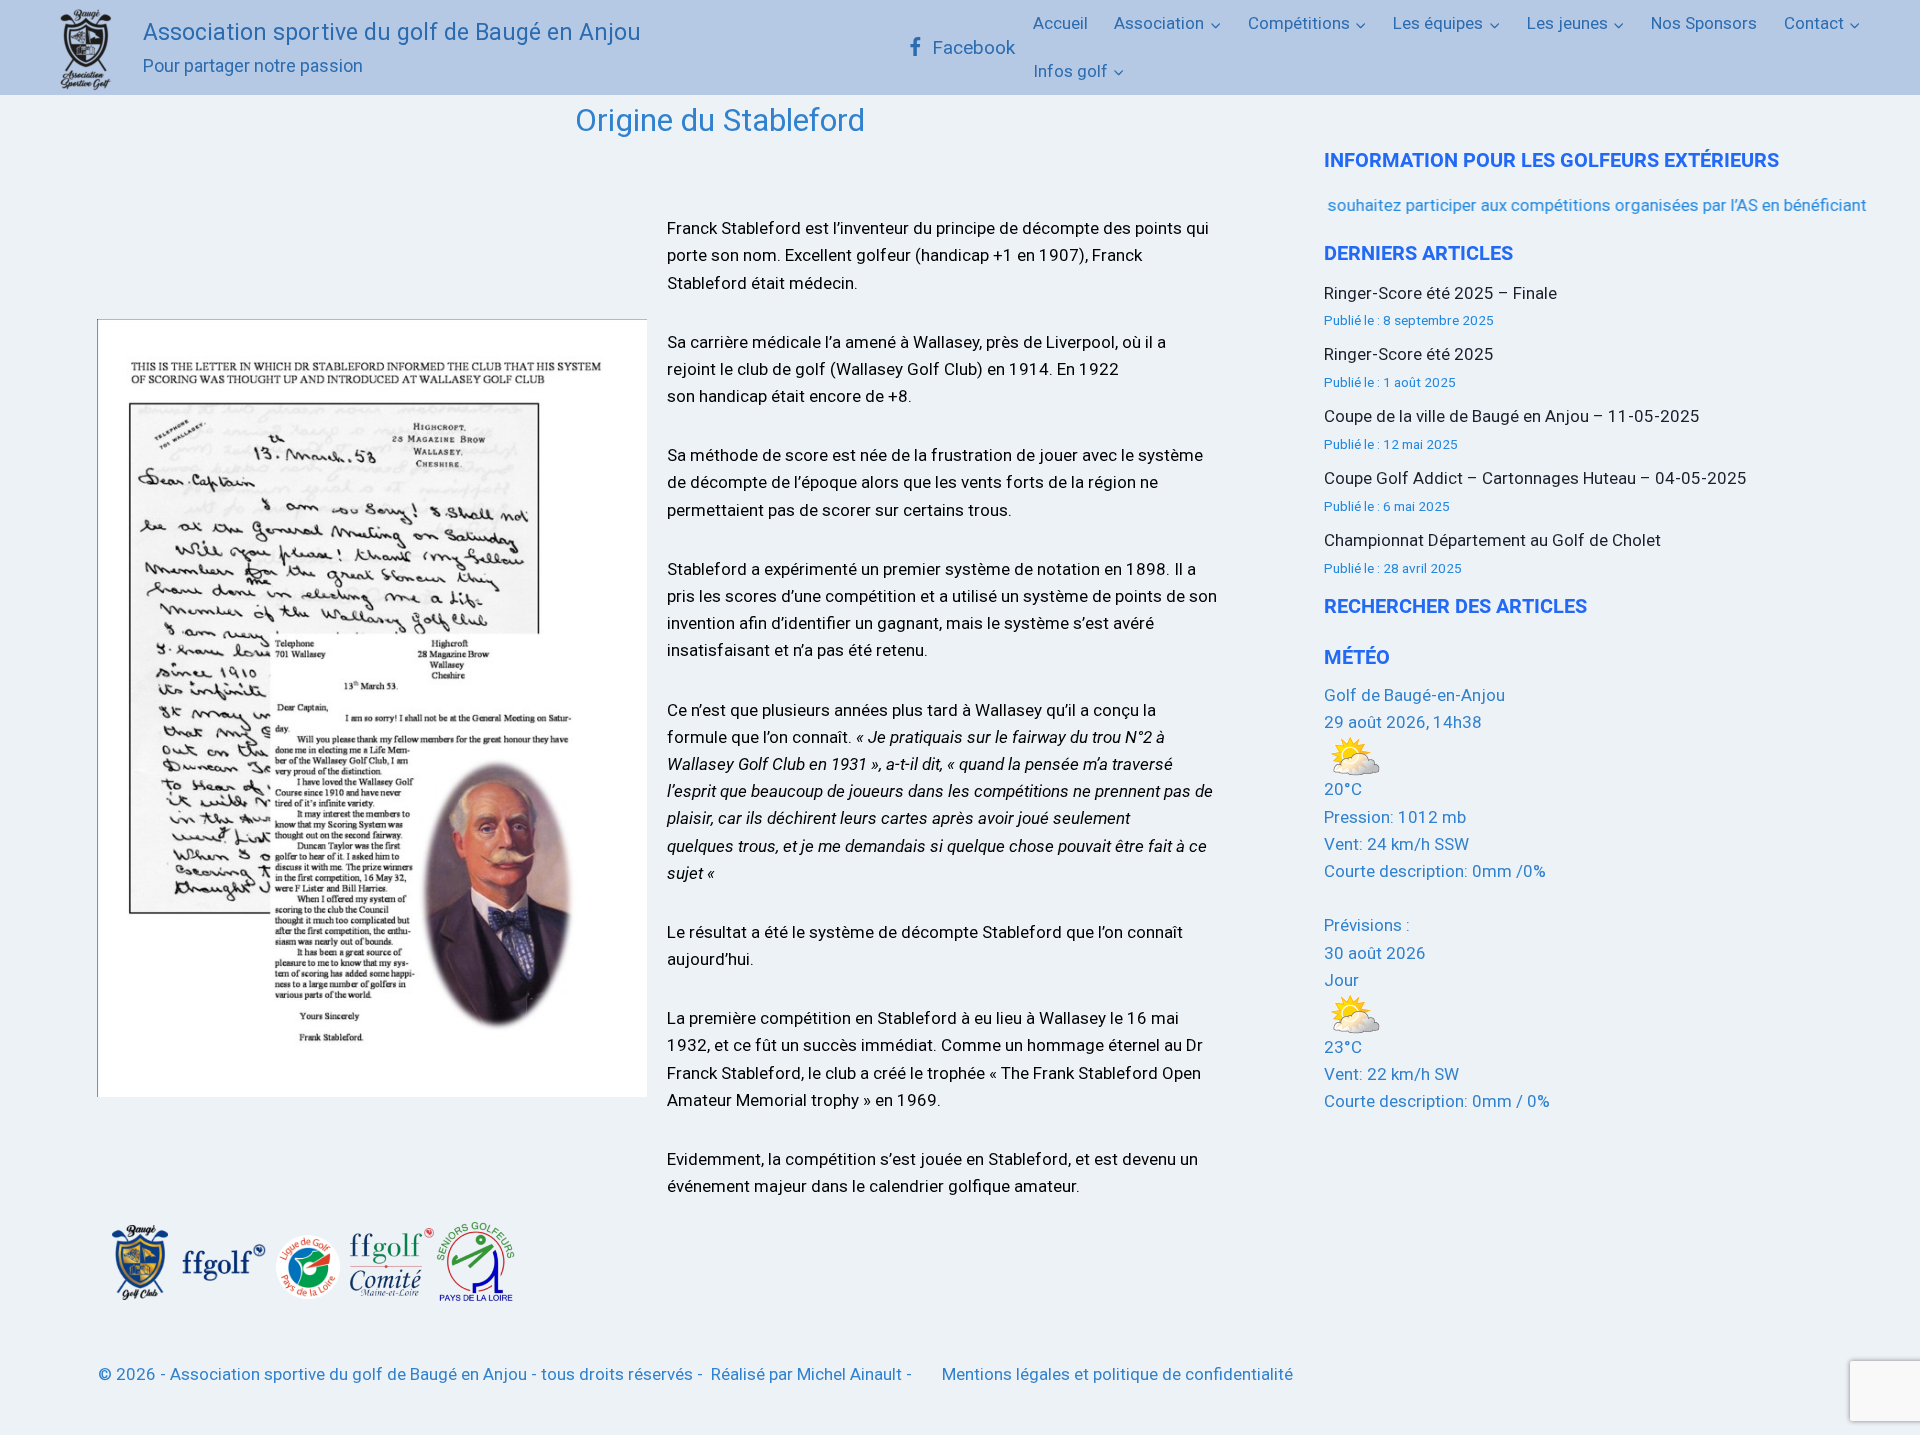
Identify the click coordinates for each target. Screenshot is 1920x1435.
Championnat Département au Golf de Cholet (1492, 540)
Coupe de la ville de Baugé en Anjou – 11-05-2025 (1512, 416)
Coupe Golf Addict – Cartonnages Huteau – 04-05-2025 (1535, 478)
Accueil (1060, 23)
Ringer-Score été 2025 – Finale (1440, 293)
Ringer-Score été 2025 (1409, 354)
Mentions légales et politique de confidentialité (1117, 1374)
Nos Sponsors (1704, 23)
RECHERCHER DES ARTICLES (1455, 606)
